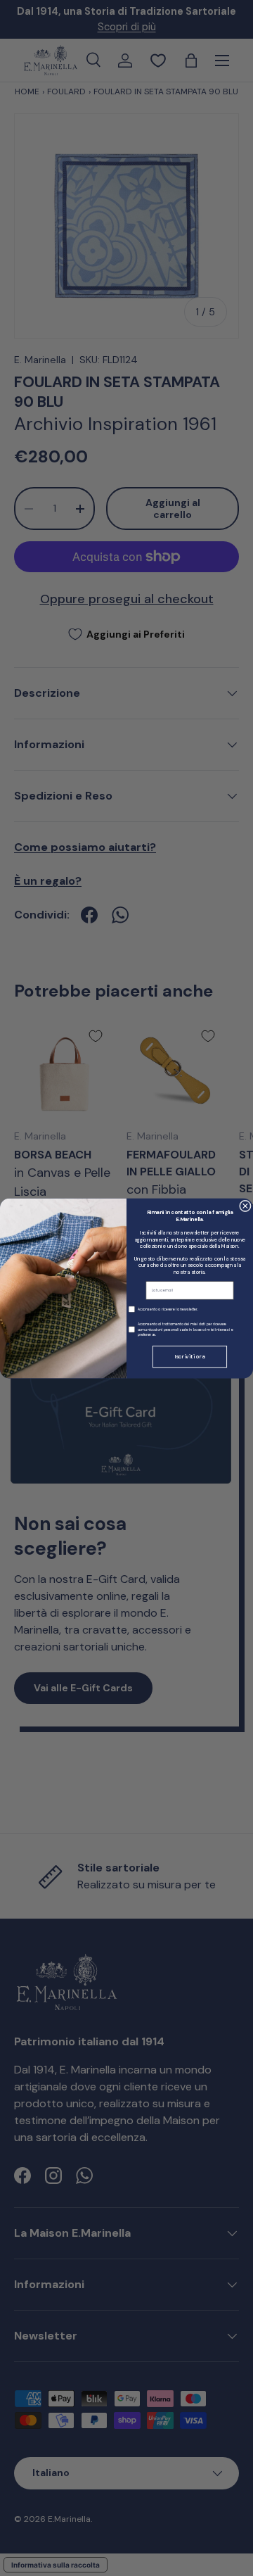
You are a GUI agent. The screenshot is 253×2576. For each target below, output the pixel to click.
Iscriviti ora (189, 1357)
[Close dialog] (246, 1206)
